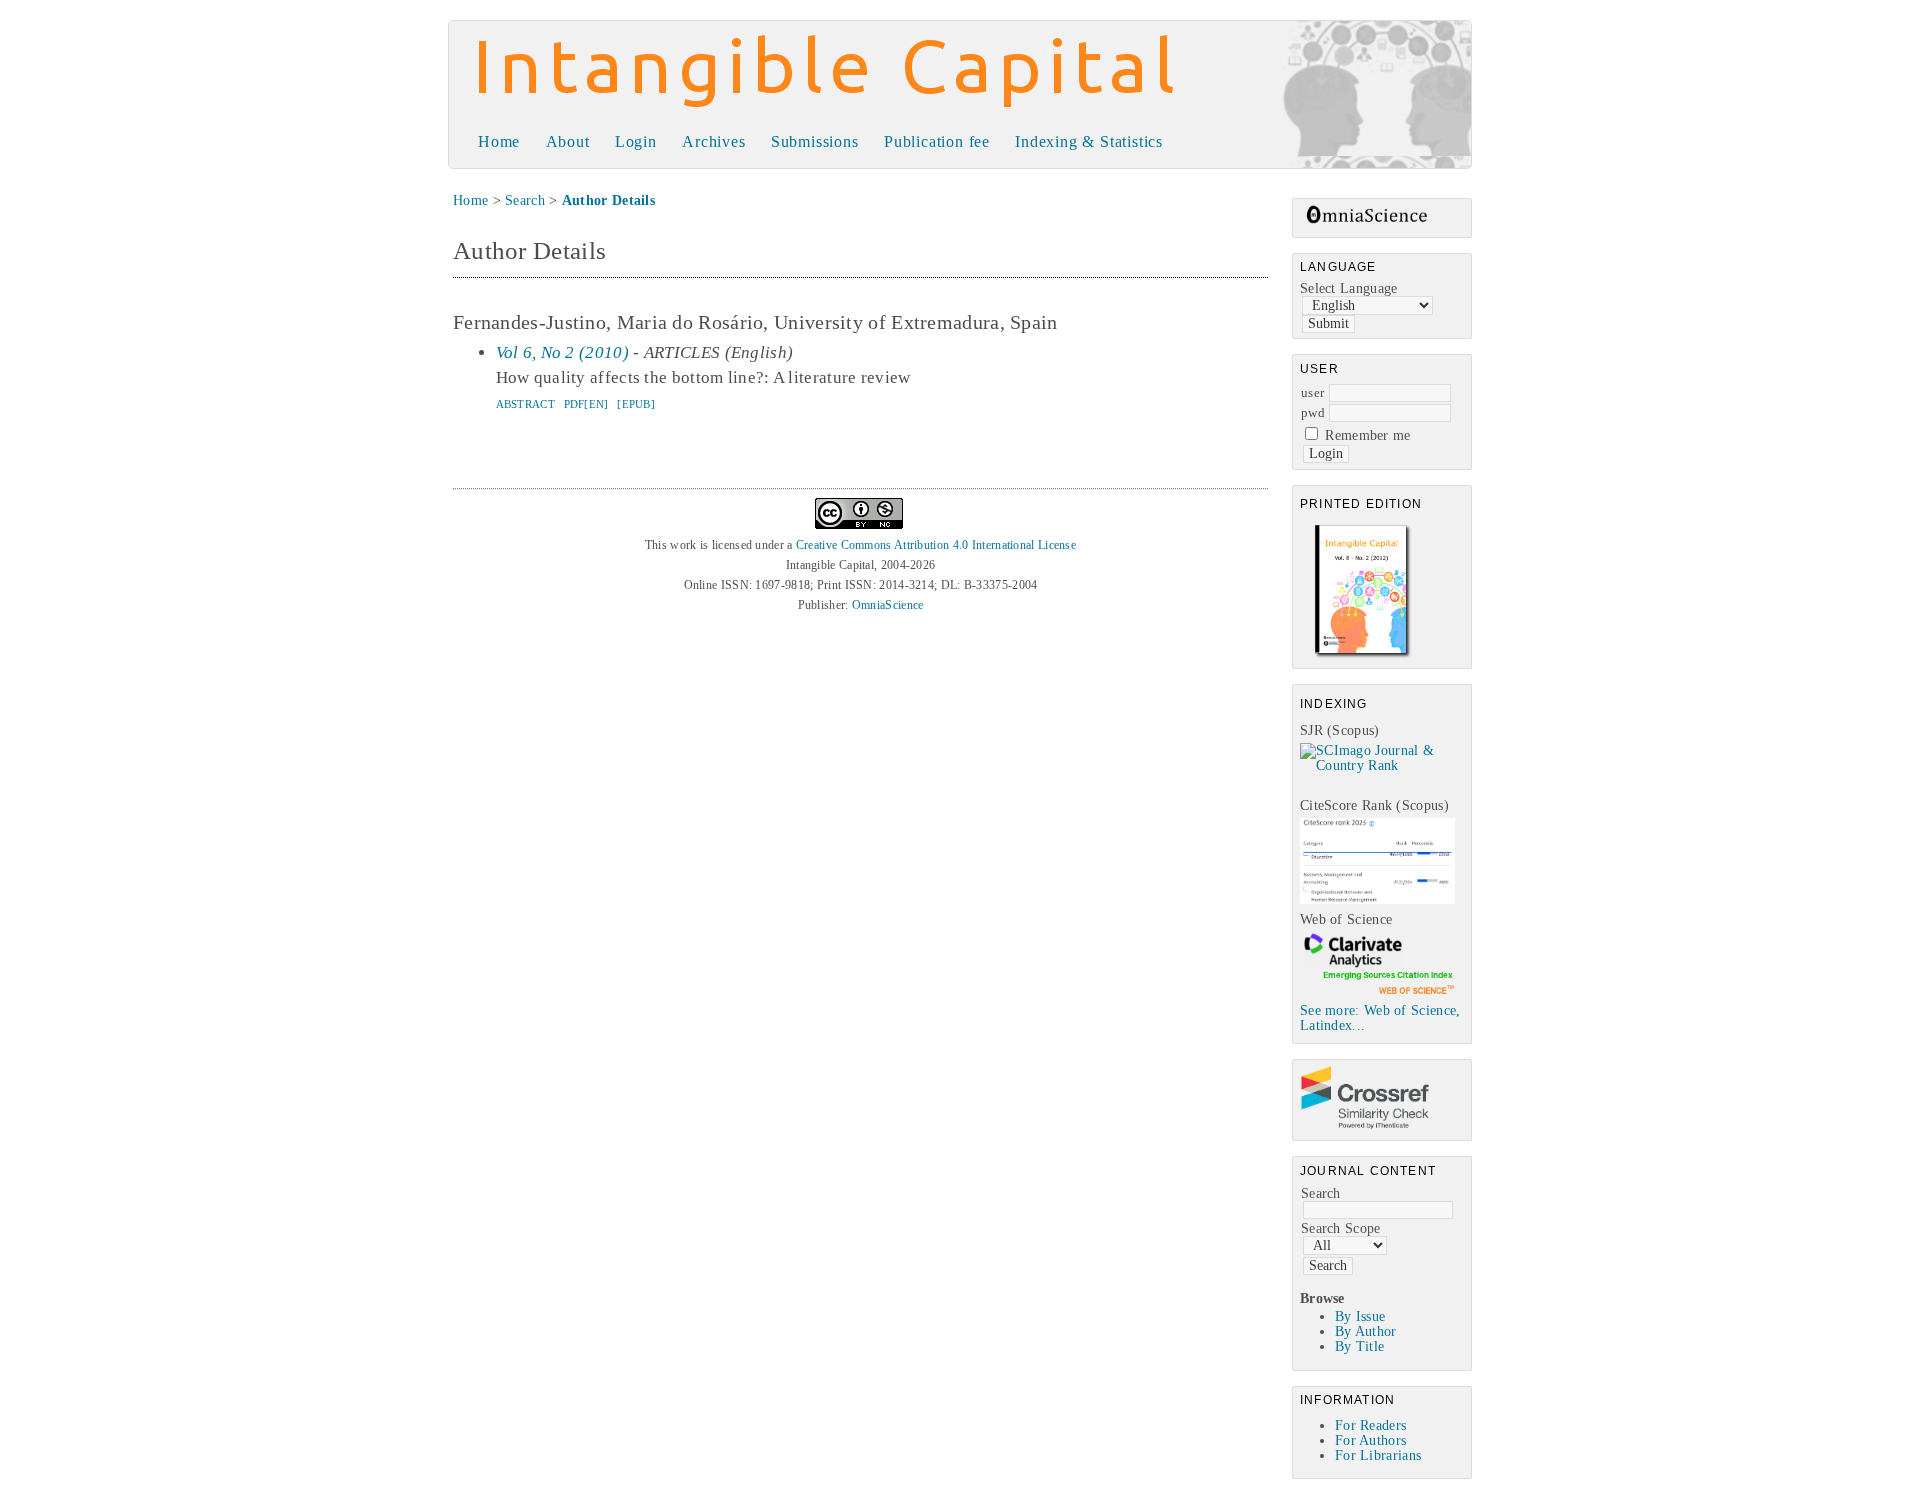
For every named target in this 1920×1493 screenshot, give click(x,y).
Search (1321, 1193)
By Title (1359, 1346)
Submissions (815, 141)
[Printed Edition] (1363, 655)
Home (499, 141)
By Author (1366, 1331)
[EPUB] (636, 404)
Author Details (608, 200)
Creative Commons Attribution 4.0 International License (936, 545)
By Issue (1360, 1316)
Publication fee (937, 141)
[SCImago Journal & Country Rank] (1385, 765)
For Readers (1370, 1425)
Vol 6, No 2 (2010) (562, 352)
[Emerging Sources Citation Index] (1377, 993)
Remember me (1367, 435)
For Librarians (1378, 1455)
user (1312, 392)
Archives (713, 141)
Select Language (1349, 288)
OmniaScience (888, 605)
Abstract (525, 404)
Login (636, 141)
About (568, 141)
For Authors (1370, 1440)
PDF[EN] (586, 404)
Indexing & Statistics (1089, 141)
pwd (1313, 412)
